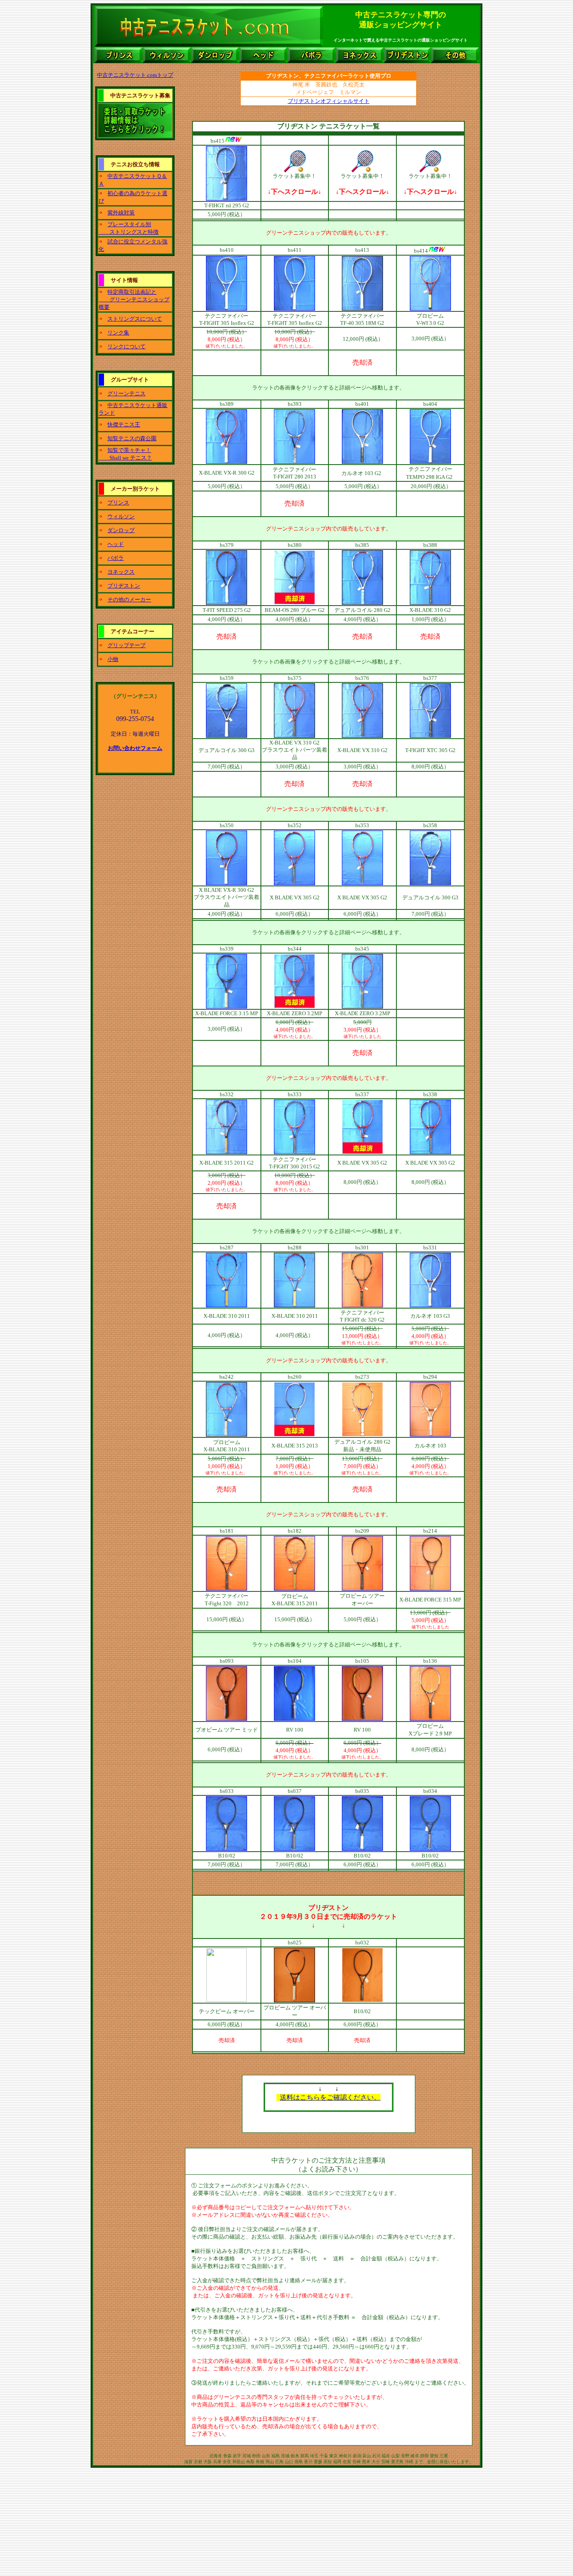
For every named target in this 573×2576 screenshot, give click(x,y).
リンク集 (118, 333)
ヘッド (116, 544)
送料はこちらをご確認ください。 (330, 2097)
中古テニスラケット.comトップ (135, 75)
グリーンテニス (126, 393)
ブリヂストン (124, 586)
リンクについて (126, 346)
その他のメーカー (129, 600)
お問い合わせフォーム (135, 748)
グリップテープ (126, 645)
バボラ (116, 558)
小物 (113, 659)
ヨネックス (121, 572)
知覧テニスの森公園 (132, 438)
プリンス (118, 503)
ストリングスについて (135, 319)
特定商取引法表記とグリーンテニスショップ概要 (134, 299)
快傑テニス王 (124, 425)
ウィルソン (121, 516)
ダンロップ (121, 530)
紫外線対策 (121, 213)
